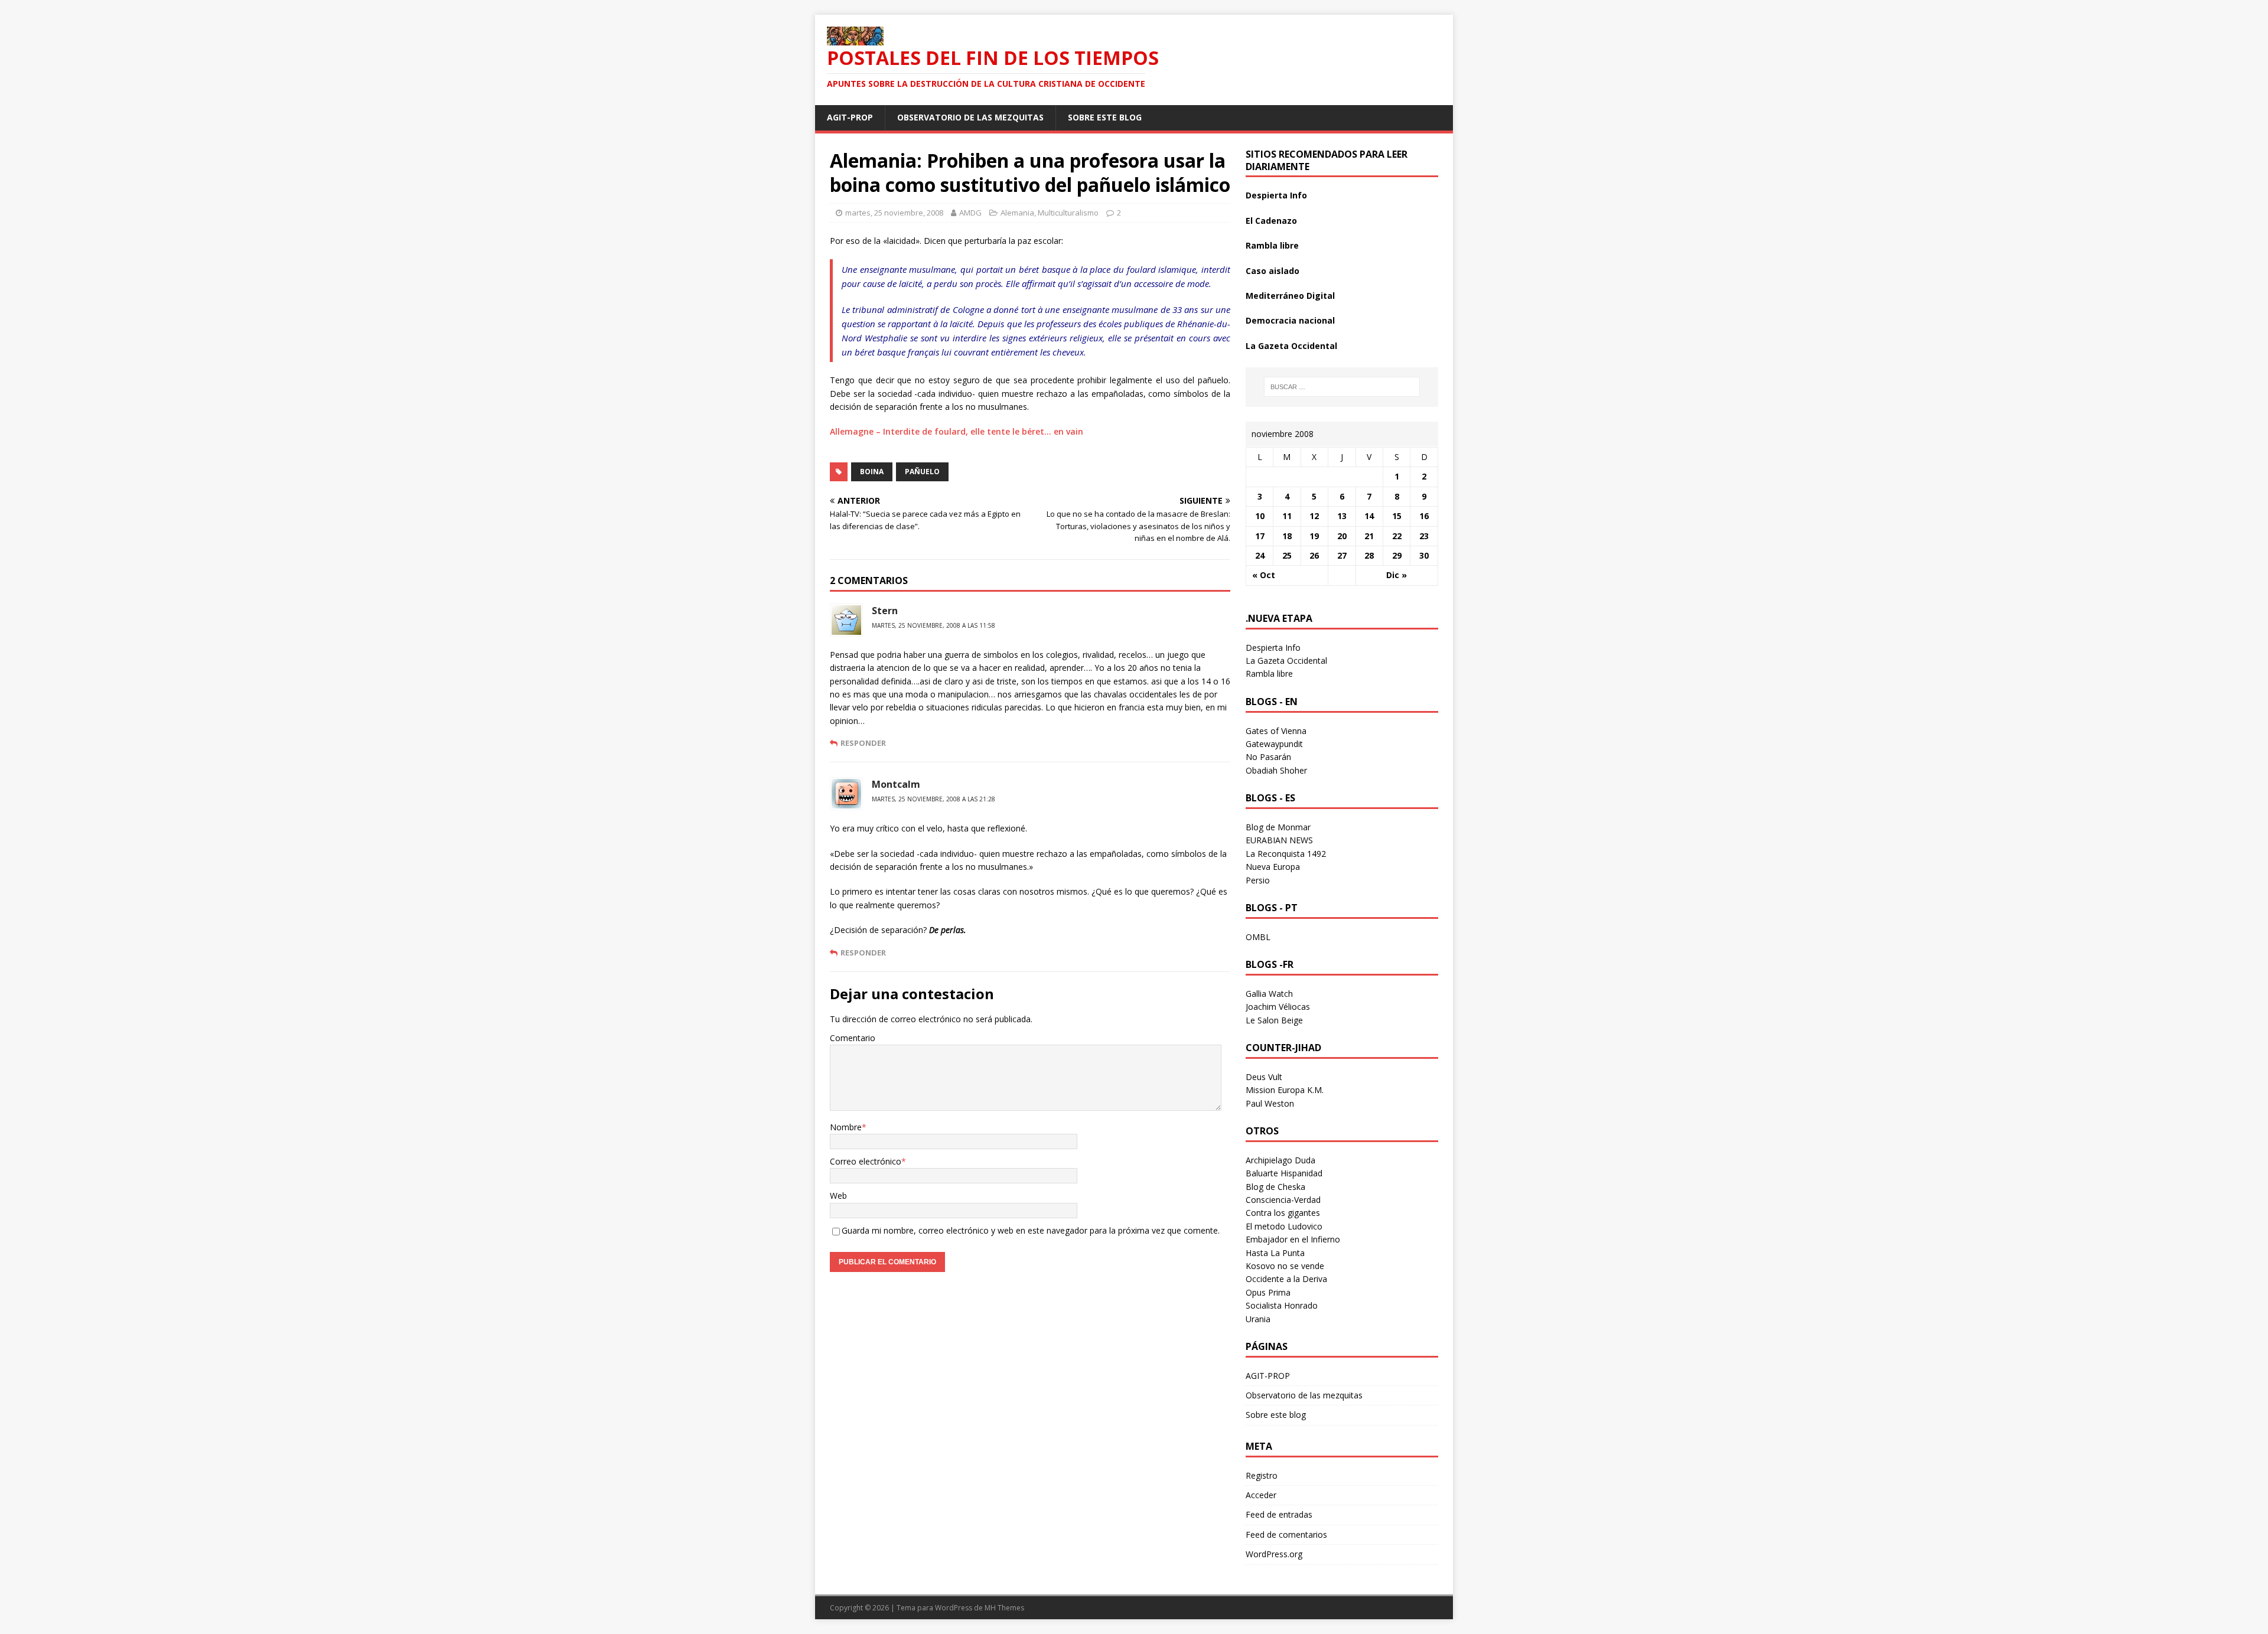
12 (1314, 516)
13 (1342, 516)
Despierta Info (1276, 195)
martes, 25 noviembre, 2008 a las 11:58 (933, 625)
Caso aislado (1273, 271)
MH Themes (1004, 1608)
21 (1369, 536)
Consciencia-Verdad (1283, 1200)
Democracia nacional (1290, 320)
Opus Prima (1268, 1292)
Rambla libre (1272, 245)
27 (1342, 555)
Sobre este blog (1105, 117)
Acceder (1261, 1495)
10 (1260, 516)
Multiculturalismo (1068, 213)
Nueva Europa (1273, 867)
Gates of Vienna (1276, 731)
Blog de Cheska (1275, 1187)
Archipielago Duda (1280, 1160)
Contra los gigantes (1283, 1213)
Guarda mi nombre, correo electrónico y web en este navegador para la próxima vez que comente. (1031, 1230)
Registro (1262, 1475)
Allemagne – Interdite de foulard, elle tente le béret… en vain (957, 431)
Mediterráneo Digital (1290, 296)
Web (838, 1196)
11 (1287, 516)
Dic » (1397, 575)
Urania (1258, 1319)
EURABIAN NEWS (1279, 840)
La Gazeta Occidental (1291, 346)
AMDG (970, 213)
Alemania (1017, 213)
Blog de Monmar (1278, 827)
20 (1342, 536)
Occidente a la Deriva (1286, 1279)
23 (1424, 536)
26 (1314, 555)
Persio (1258, 880)
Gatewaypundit (1274, 744)
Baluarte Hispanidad (1284, 1173)
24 (1260, 555)
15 (1397, 516)
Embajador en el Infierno (1293, 1239)
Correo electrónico (866, 1161)
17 (1260, 536)
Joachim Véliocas (1278, 1007)
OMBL (1258, 937)
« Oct (1264, 575)
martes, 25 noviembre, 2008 (894, 213)
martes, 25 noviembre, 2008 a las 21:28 (933, 799)
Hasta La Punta (1275, 1253)
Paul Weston (1270, 1103)
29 (1397, 555)
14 (1369, 516)
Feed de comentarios (1286, 1534)
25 (1287, 555)
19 (1314, 536)
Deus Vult (1264, 1077)
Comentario (853, 1038)
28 (1369, 555)
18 (1287, 536)
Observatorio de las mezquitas (970, 117)
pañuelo (922, 472)
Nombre (846, 1127)
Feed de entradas (1279, 1514)
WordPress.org (1274, 1554)
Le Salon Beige (1274, 1020)
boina (872, 472)
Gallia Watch (1269, 994)
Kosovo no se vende (1285, 1266)
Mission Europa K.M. (1285, 1090)
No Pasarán (1268, 757)
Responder (863, 743)
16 (1424, 516)
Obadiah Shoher (1276, 770)
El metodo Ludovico (1284, 1226)
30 (1424, 555)
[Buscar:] (1342, 387)
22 (1397, 536)
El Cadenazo (1271, 221)
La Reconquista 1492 (1286, 854)
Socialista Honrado (1282, 1305)
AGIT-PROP (850, 117)
